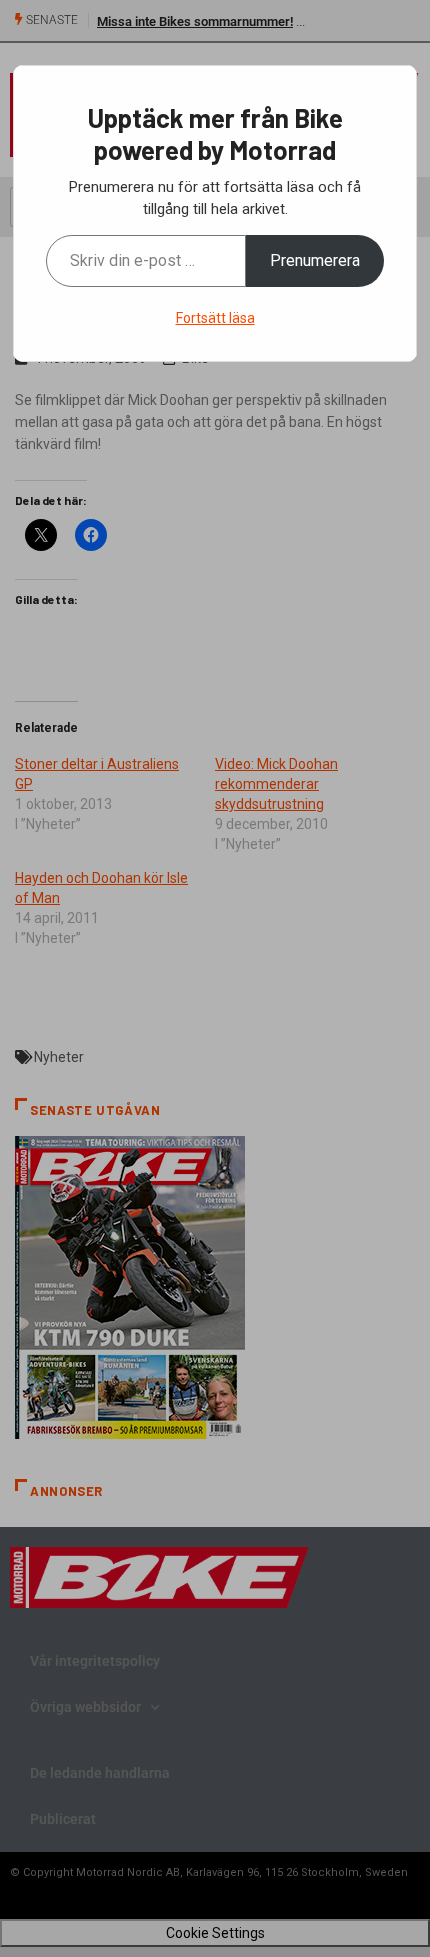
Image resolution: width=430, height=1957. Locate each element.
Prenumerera (315, 260)
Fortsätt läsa (215, 318)
